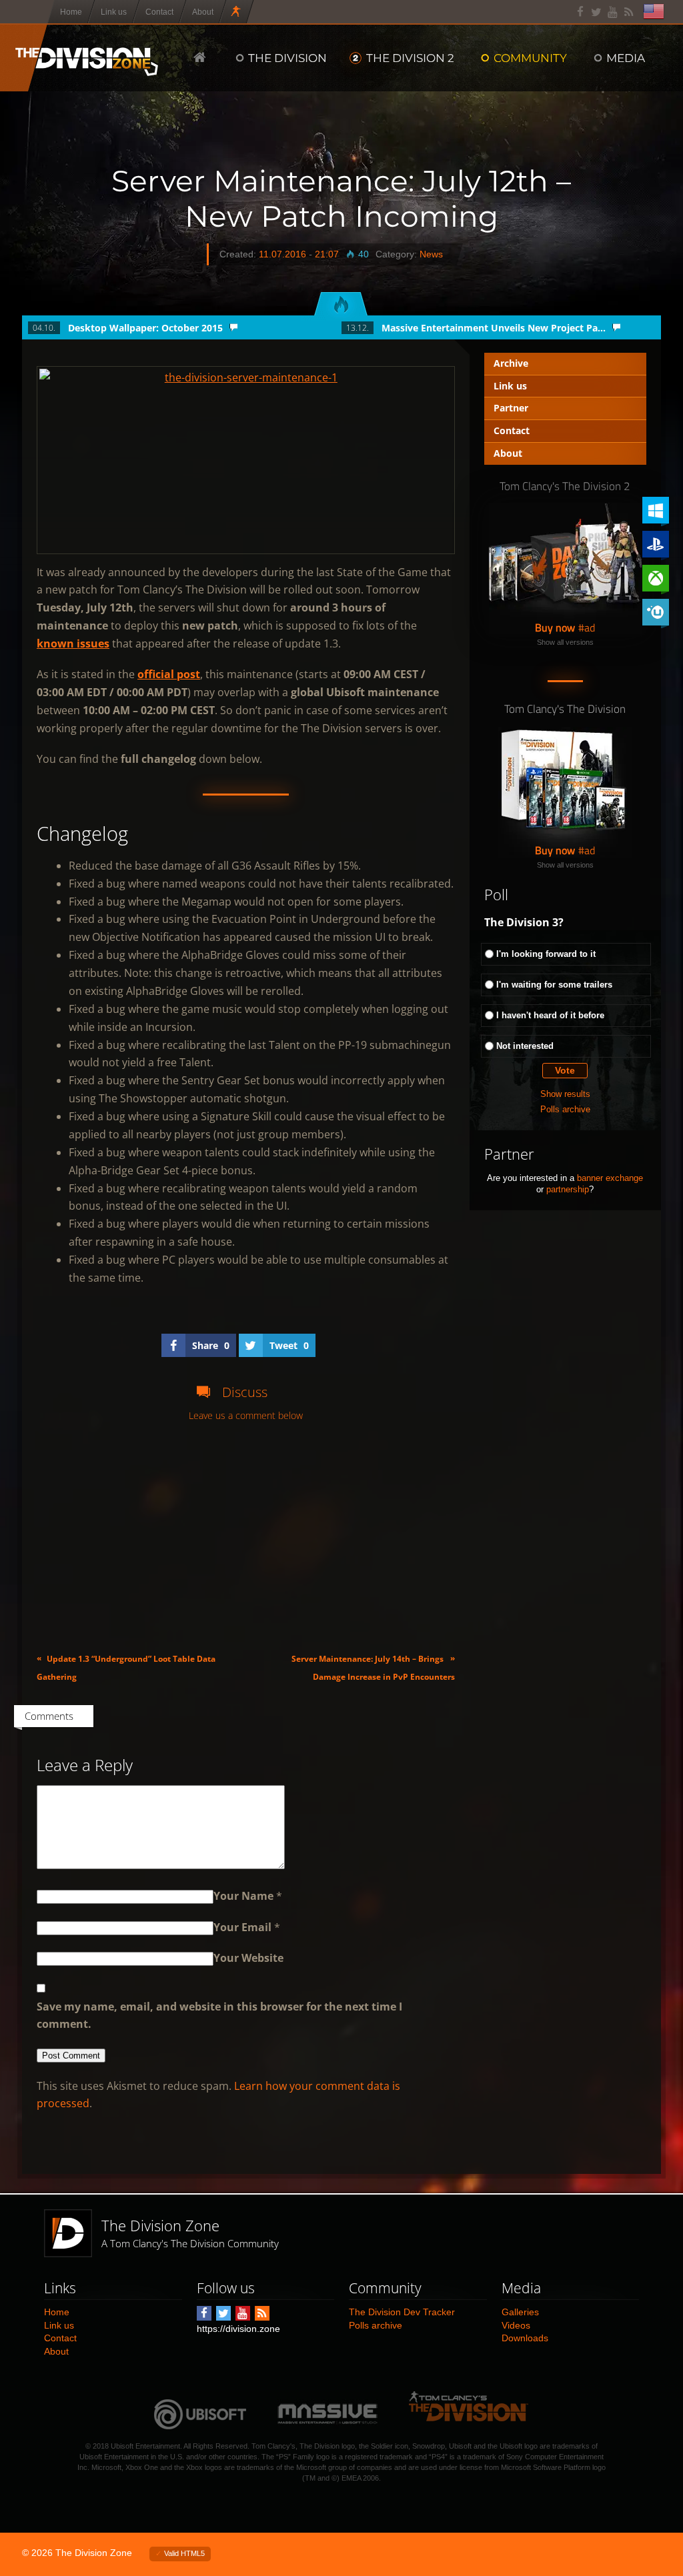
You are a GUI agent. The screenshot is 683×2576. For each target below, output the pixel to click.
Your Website (248, 1958)
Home (57, 2312)
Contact (512, 430)
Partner (511, 408)
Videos (516, 2325)
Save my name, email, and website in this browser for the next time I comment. (219, 2016)
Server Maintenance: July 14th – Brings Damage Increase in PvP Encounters (373, 1667)
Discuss (245, 1392)
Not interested (525, 1046)
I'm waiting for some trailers (554, 985)
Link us (510, 386)
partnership (568, 1189)
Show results (565, 1094)
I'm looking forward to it (546, 954)
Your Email (242, 1927)
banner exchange (610, 1178)
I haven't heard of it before (550, 1015)
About (508, 453)
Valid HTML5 (184, 2553)
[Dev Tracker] (237, 12)
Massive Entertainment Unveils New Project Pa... (494, 328)
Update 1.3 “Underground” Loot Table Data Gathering (126, 1667)
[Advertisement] (246, 1537)
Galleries (520, 2312)
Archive (511, 363)
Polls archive (565, 1109)
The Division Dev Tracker (402, 2312)
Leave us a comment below (246, 1416)
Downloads (525, 2338)
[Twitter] (597, 12)
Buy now (555, 627)
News (431, 254)
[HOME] (200, 57)
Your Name (243, 1896)
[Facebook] (581, 12)
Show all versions (565, 642)
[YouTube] (613, 12)
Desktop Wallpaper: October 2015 (145, 328)
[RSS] (629, 12)
